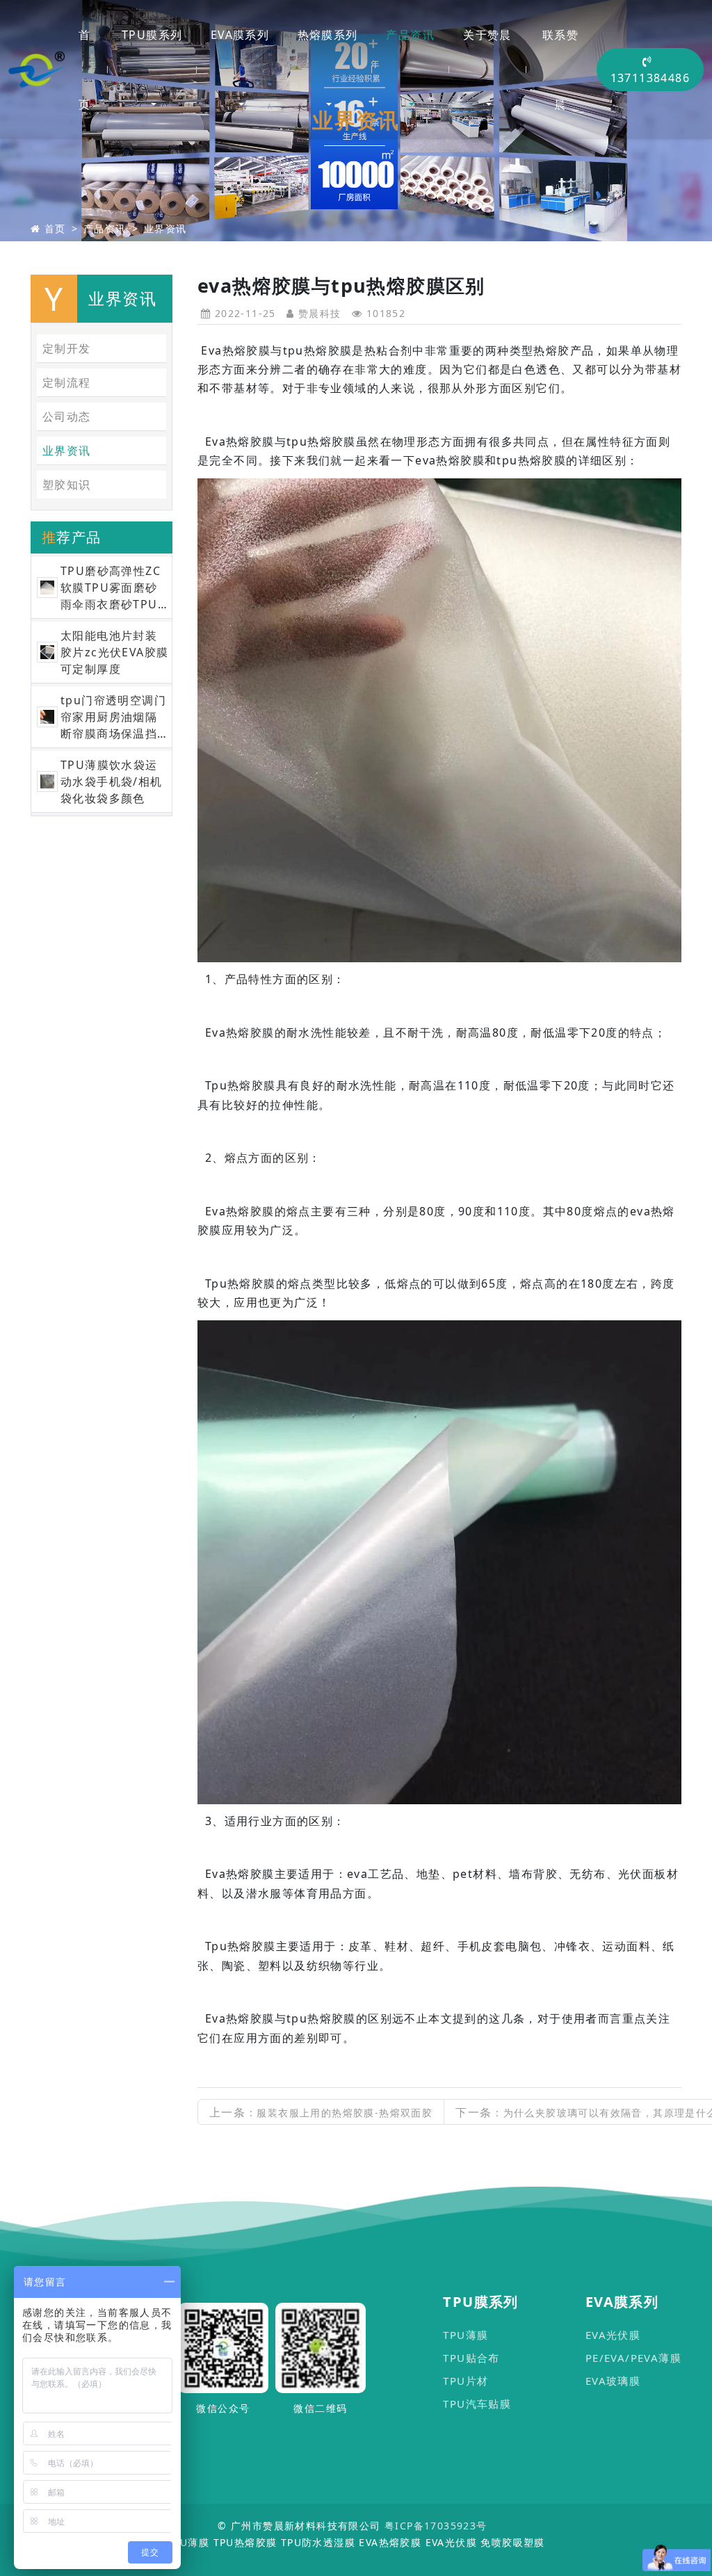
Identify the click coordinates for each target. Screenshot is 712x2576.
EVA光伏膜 (613, 2335)
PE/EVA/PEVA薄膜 (633, 2358)
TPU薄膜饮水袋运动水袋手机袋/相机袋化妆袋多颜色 (112, 781)
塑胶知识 (67, 485)
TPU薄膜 (466, 2335)
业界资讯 (165, 228)
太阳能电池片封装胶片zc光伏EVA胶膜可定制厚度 (114, 652)
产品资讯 (410, 35)
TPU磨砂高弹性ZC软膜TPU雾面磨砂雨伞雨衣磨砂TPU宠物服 (111, 588)
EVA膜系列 (240, 35)
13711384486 (650, 78)
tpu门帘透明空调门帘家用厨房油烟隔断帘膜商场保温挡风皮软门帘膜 (113, 717)
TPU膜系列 (152, 35)
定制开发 (67, 348)
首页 (84, 70)
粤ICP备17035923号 (436, 2526)
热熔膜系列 (328, 35)
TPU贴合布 (471, 2358)
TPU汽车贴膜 (477, 2404)
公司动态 (67, 416)
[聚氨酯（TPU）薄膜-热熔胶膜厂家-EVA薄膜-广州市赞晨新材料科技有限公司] (37, 70)
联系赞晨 (560, 70)
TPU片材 (466, 2381)
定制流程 (67, 382)
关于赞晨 (487, 35)
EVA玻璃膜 (613, 2381)
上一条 (321, 2112)
